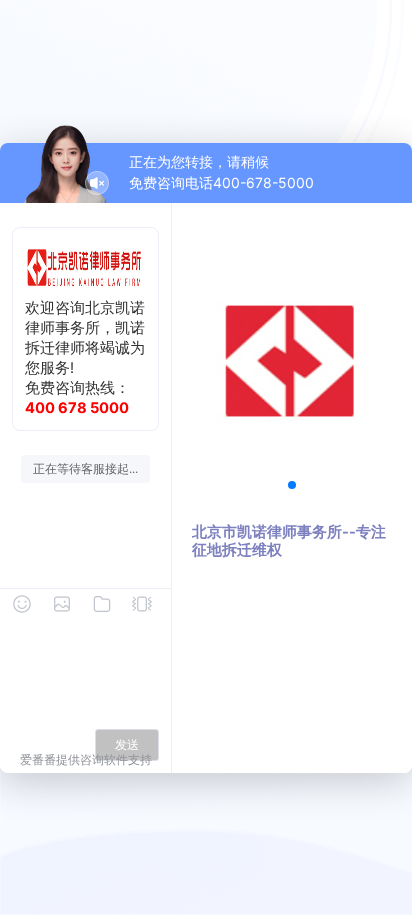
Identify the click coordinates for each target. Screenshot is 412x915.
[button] (292, 485)
